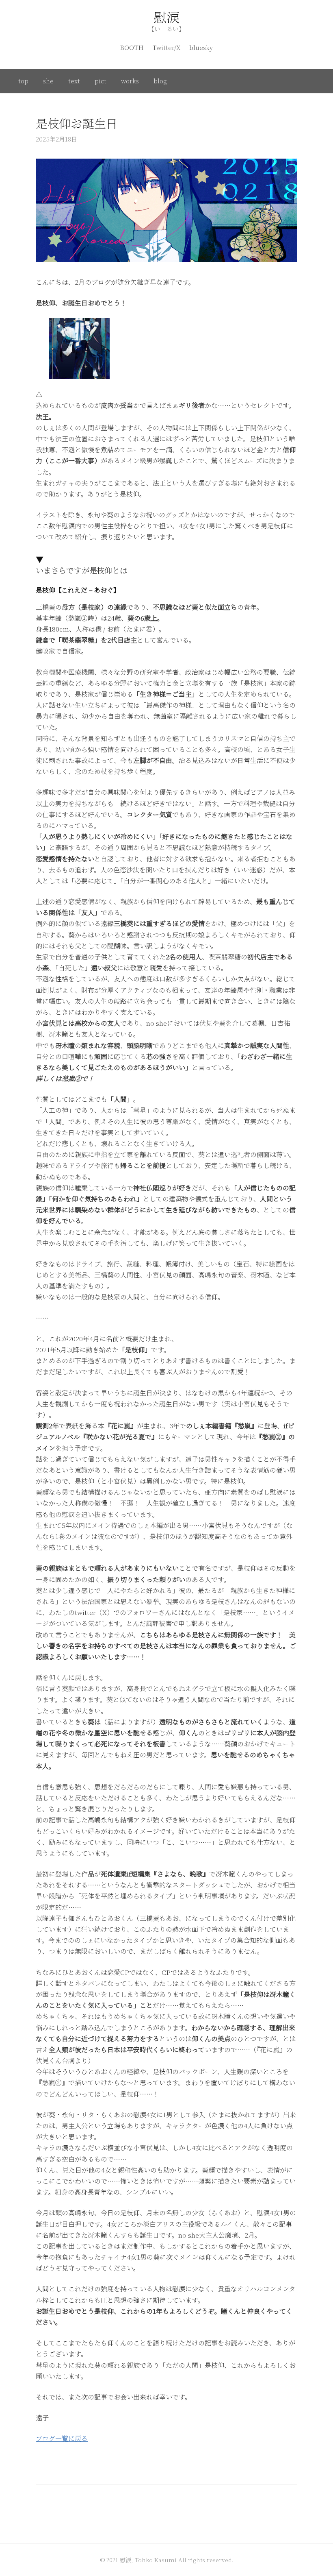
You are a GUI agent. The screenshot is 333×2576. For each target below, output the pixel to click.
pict (101, 81)
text (74, 81)
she (48, 81)
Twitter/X (166, 47)
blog (160, 81)
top (23, 81)
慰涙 (166, 17)
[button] (79, 349)
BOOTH (132, 47)
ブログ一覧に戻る (62, 2438)
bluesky (201, 47)
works (130, 81)
